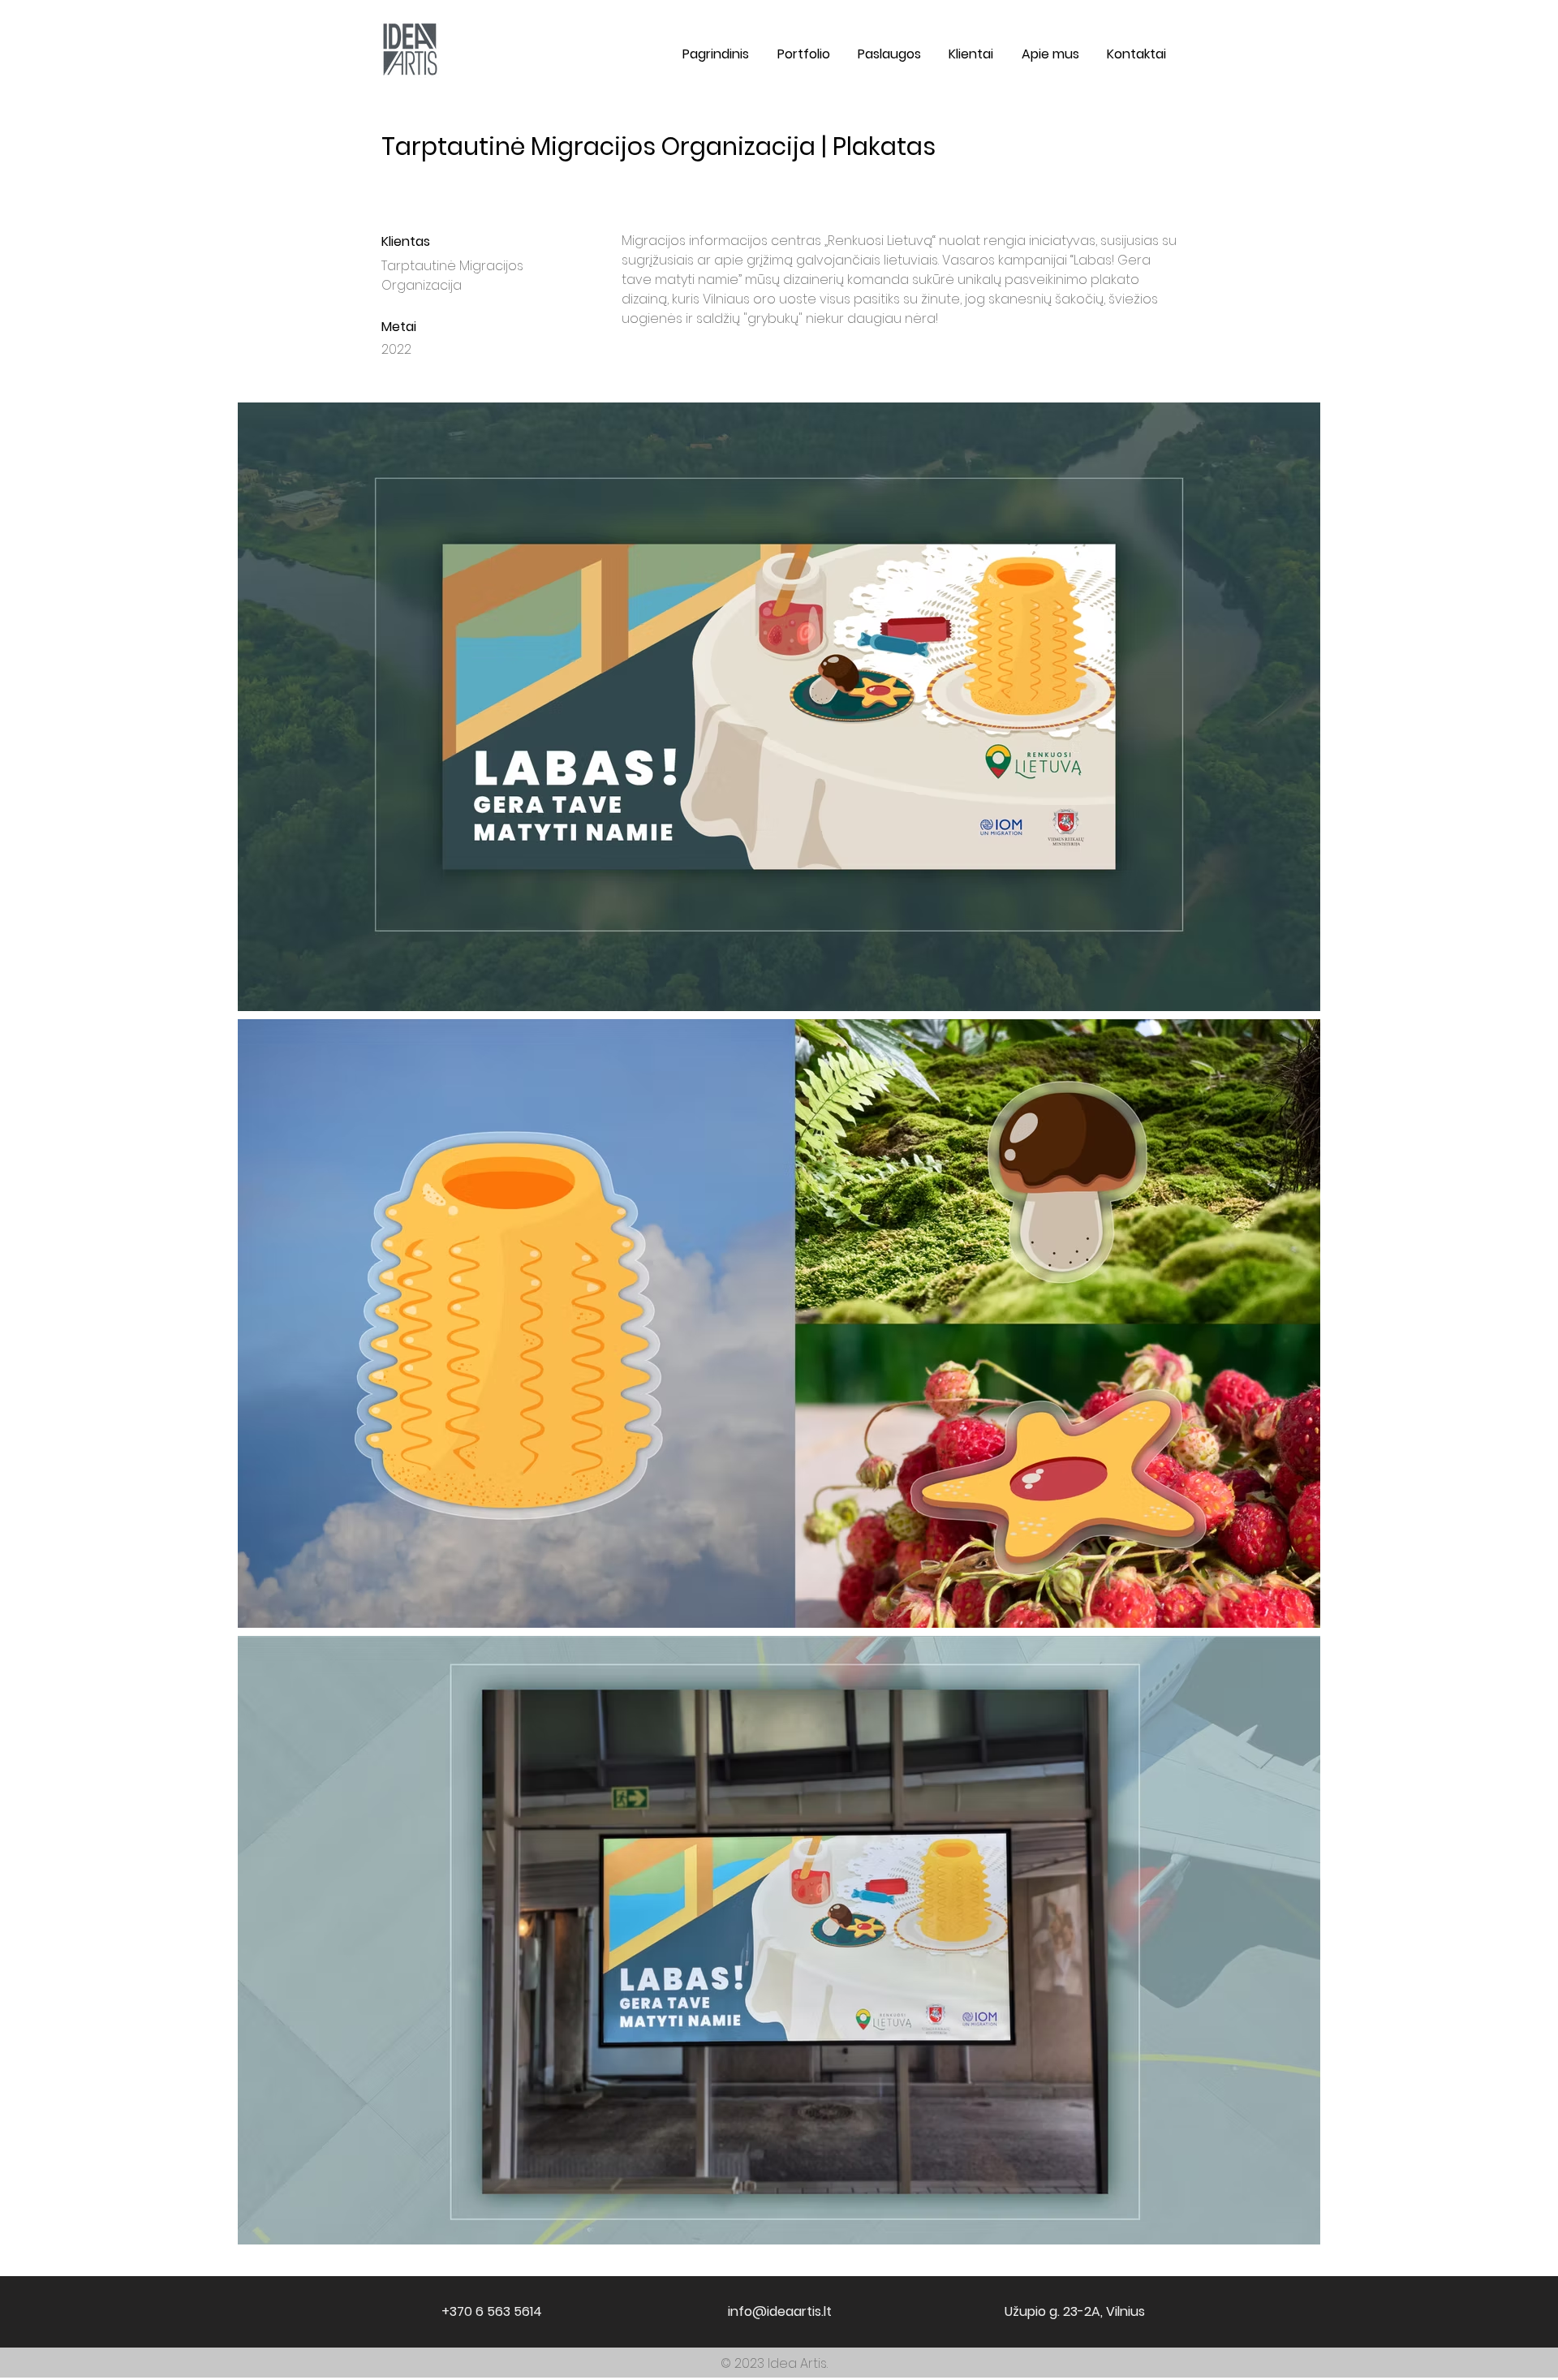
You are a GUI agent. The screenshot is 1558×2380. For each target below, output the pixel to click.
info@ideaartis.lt (780, 2311)
